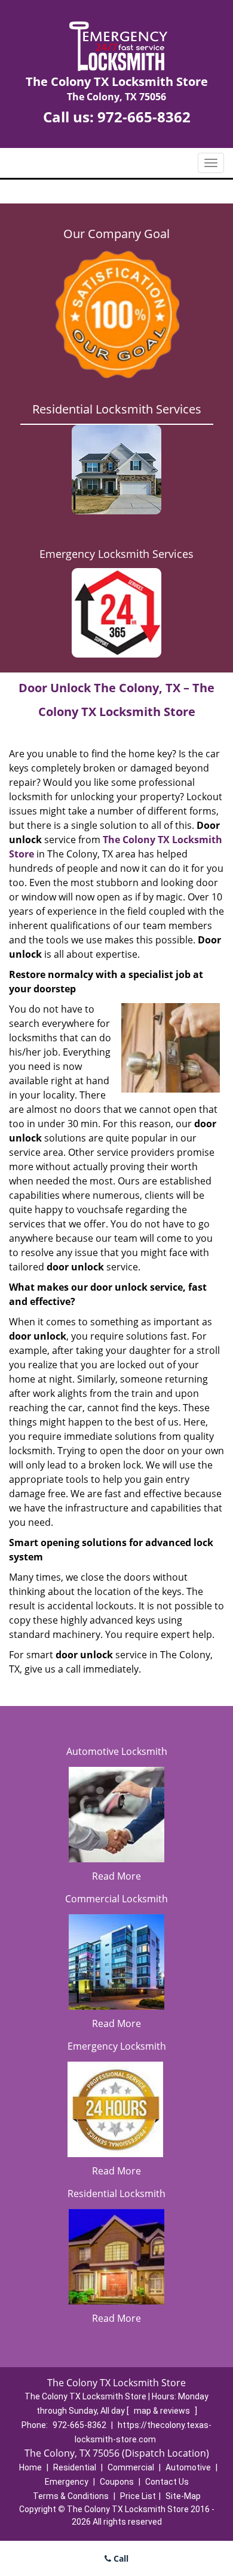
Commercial (131, 2467)
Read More (116, 1876)
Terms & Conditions (71, 2496)
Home (30, 2467)
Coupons (117, 2482)
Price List (138, 2496)
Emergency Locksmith (117, 2046)
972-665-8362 (144, 117)
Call (120, 2558)
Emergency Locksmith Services (116, 554)
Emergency (67, 2482)
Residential (75, 2467)
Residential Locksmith (116, 2194)
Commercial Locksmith (116, 1899)
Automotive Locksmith (117, 1751)
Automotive (188, 2467)
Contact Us (167, 2482)
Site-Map (183, 2496)
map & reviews (163, 2411)
